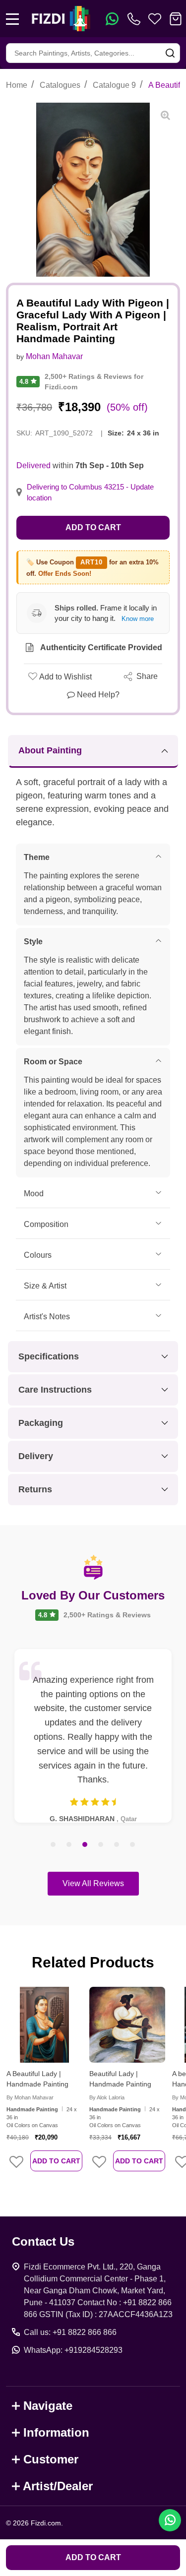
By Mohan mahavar (30, 2097)
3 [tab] (85, 1845)
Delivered (33, 465)
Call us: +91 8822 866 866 (70, 2332)
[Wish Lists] (155, 19)
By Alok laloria (107, 2097)
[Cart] (176, 19)
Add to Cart (93, 527)
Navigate (48, 2406)
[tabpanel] (93, 1736)
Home (17, 85)
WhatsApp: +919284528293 (73, 2350)
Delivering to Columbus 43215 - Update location (90, 492)
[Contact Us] (136, 19)
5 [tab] (117, 1845)
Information (56, 2432)
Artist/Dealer (58, 2486)
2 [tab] (69, 1845)
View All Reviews (93, 1883)
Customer (51, 2459)
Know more (138, 619)
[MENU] (12, 19)
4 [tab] (101, 1845)
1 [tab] (54, 1845)
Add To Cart (56, 2161)
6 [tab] (133, 1845)
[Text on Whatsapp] (112, 19)
